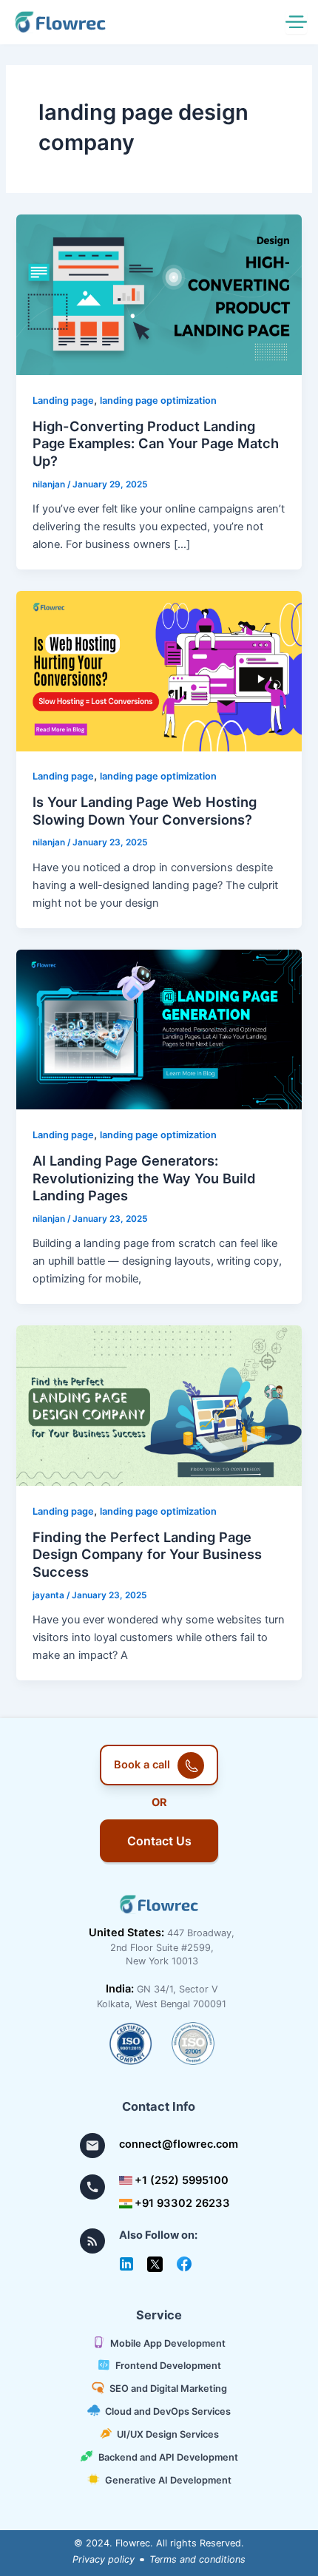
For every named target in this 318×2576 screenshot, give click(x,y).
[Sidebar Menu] (296, 23)
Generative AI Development (168, 2479)
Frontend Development (168, 2366)
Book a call (142, 1765)
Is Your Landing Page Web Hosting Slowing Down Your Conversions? (145, 811)
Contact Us (159, 1841)
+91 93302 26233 (182, 2203)
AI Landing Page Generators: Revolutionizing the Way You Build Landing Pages (144, 1178)
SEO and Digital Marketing (168, 2389)
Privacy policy (104, 2559)
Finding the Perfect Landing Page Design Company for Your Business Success (147, 1554)
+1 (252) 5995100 (182, 2180)
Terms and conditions (197, 2559)
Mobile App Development (168, 2343)
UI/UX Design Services (168, 2434)
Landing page (63, 400)
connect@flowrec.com (178, 2144)
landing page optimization (158, 400)
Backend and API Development (168, 2457)
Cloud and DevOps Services (168, 2411)
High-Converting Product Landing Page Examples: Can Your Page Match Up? (156, 443)
